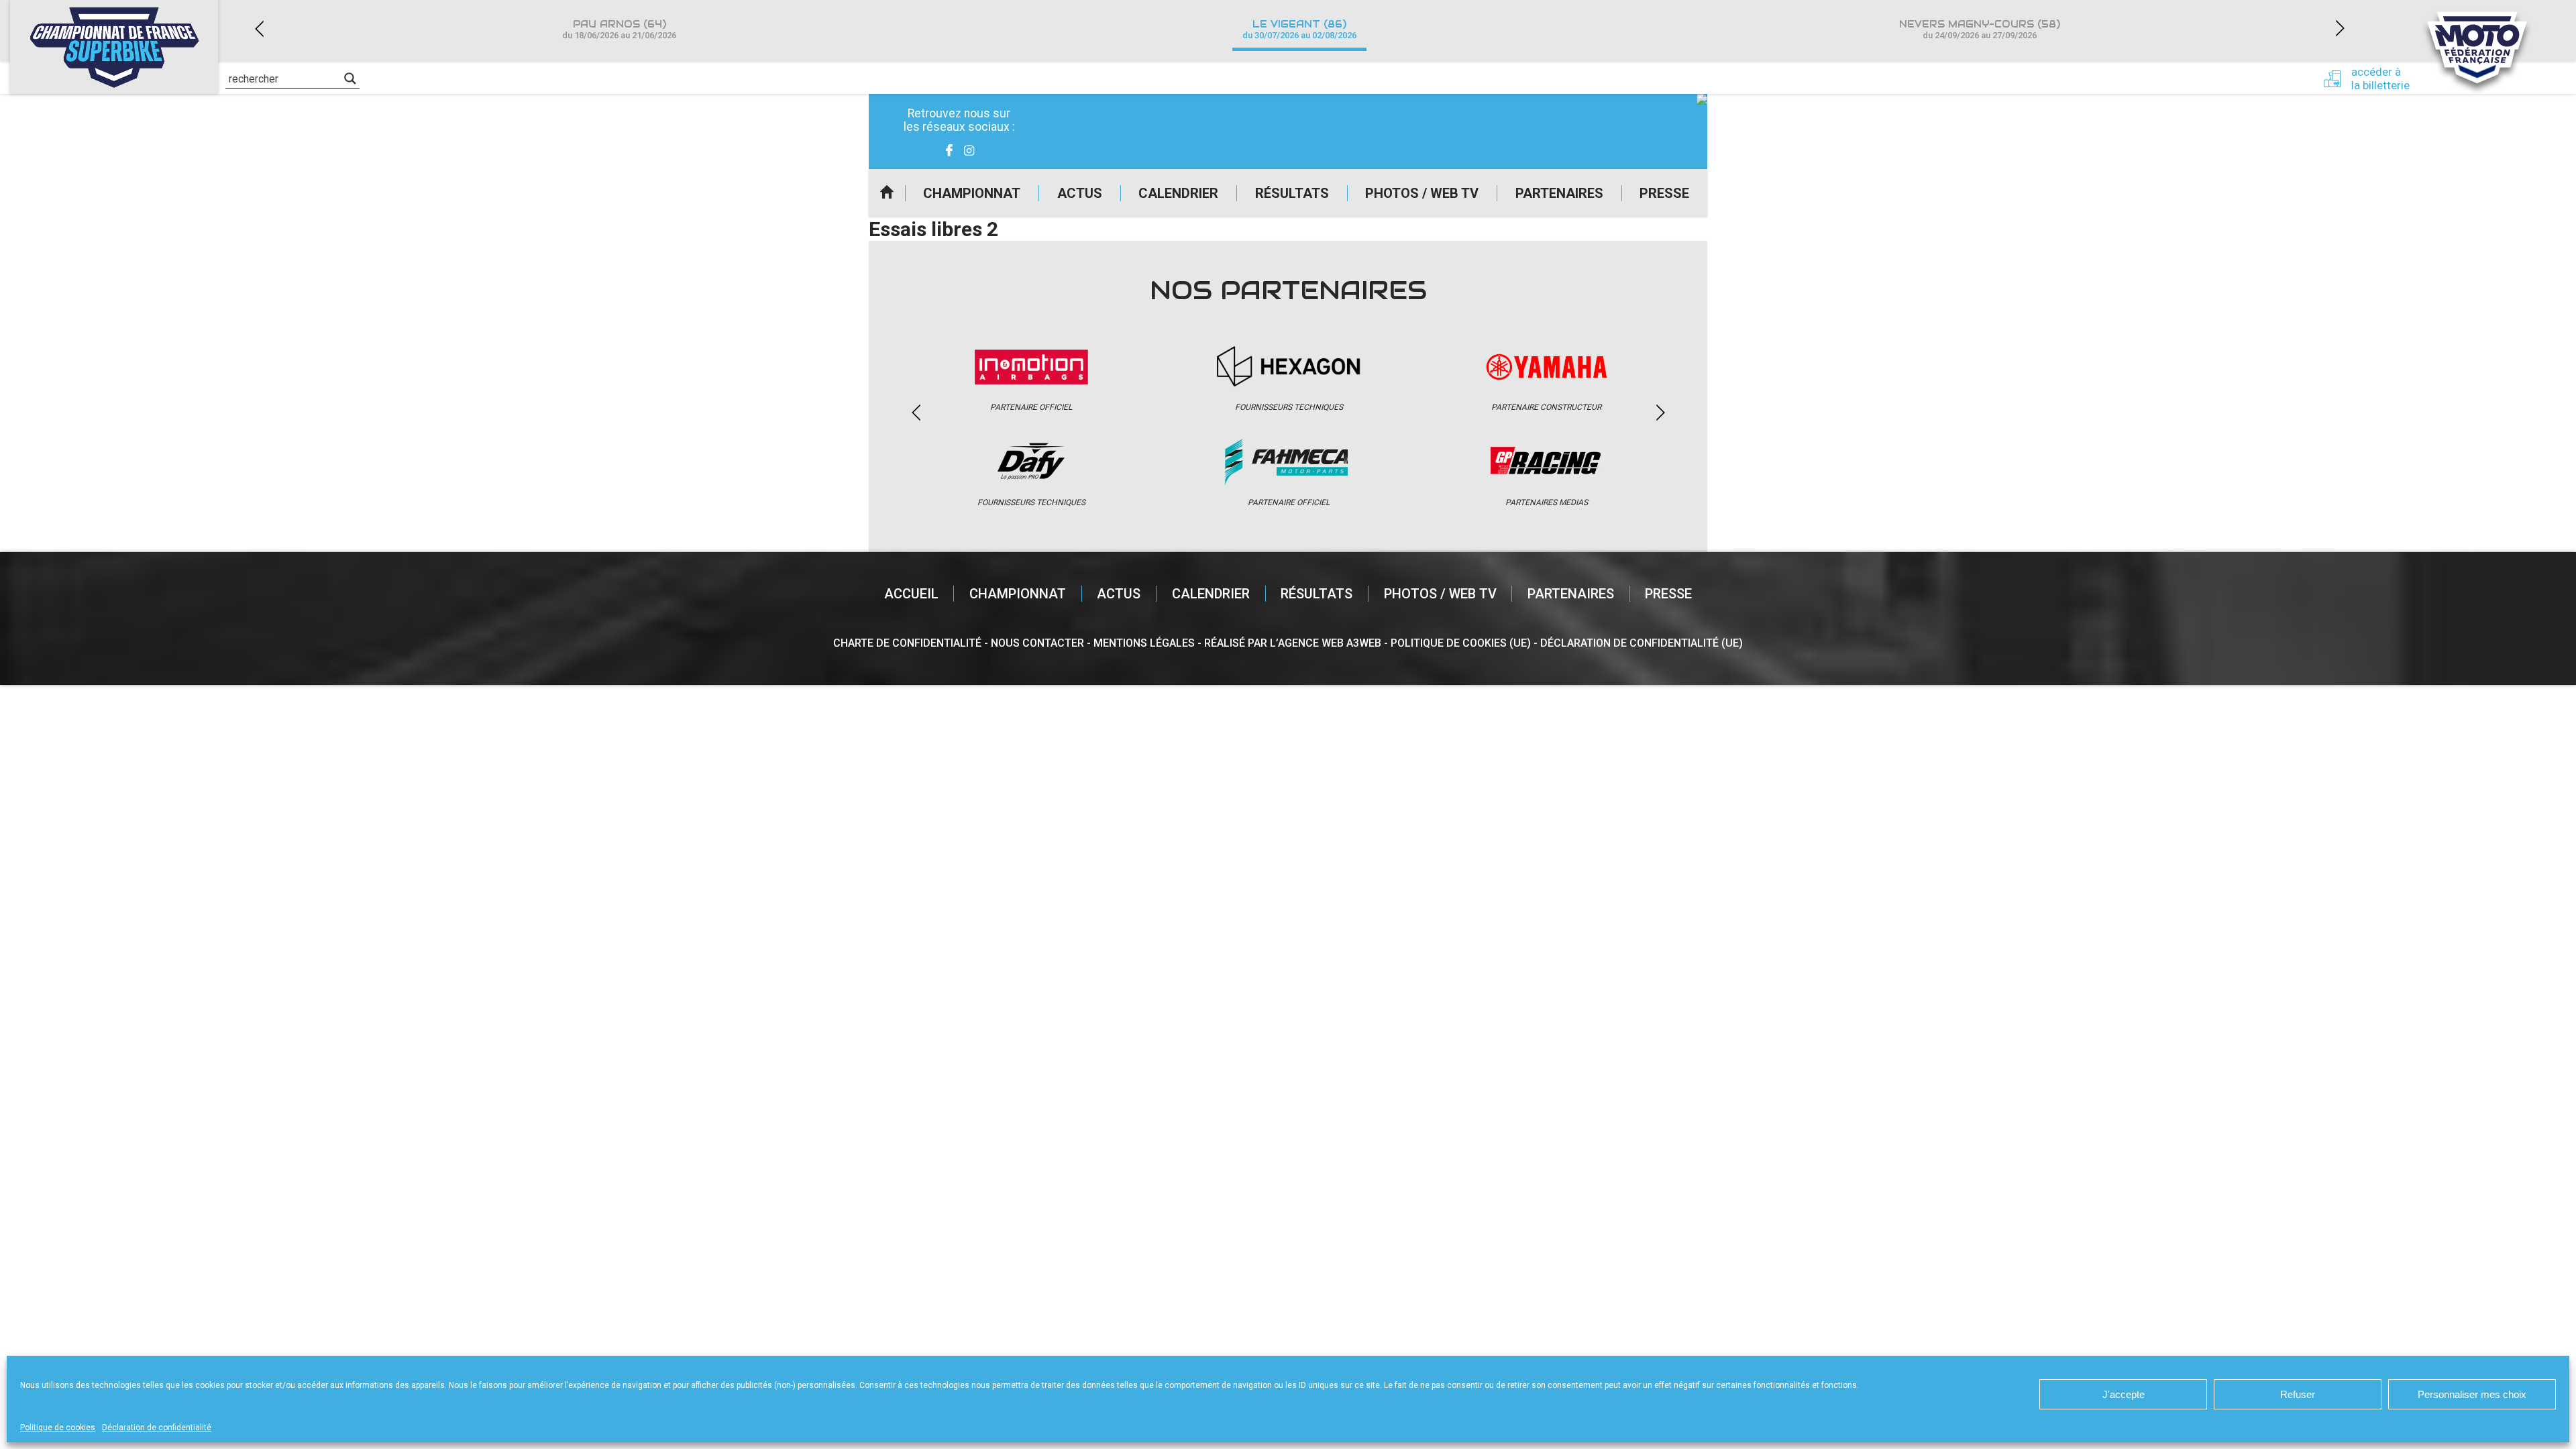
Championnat (972, 193)
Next (2340, 29)
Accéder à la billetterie (2380, 78)
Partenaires (1559, 193)
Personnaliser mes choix (2472, 1394)
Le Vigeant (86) (1299, 29)
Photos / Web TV (1422, 193)
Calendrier (1178, 193)
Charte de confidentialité (907, 643)
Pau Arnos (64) (619, 29)
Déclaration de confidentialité (157, 1428)
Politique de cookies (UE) (1461, 643)
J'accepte (2124, 1394)
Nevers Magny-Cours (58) (1980, 29)
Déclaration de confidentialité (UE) (1642, 643)
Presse (1664, 193)
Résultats (1292, 193)
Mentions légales (1144, 643)
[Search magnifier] (350, 78)
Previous (259, 29)
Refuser (2298, 1394)
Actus (1080, 193)
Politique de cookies (58, 1428)
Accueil (887, 193)
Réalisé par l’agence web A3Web (1293, 643)
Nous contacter (1037, 643)
